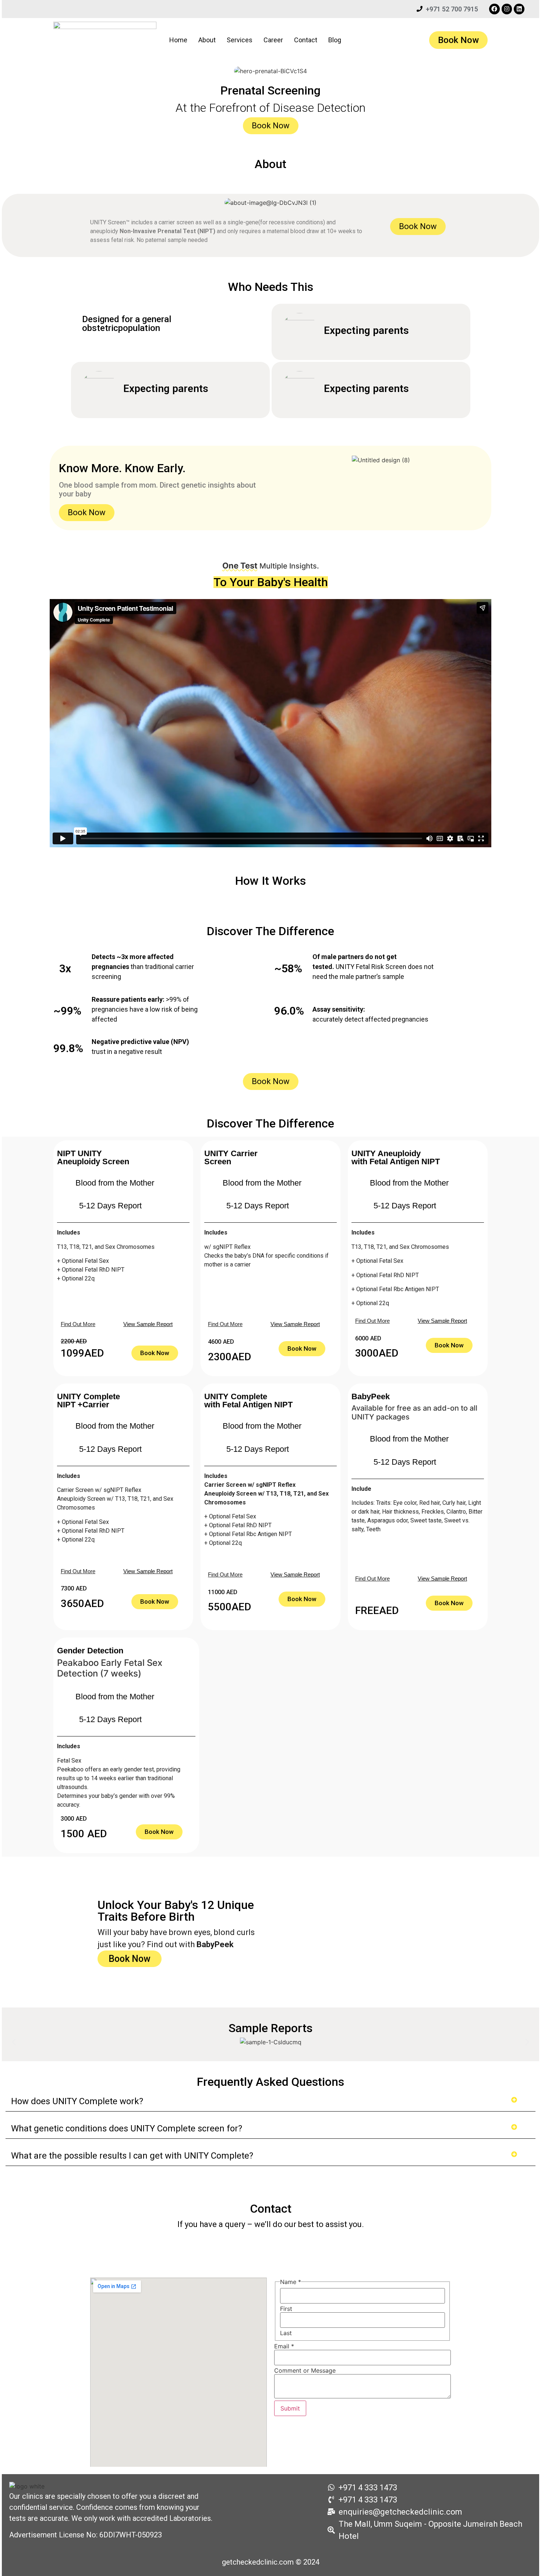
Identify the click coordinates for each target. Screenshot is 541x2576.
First (286, 2309)
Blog (335, 40)
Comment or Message (305, 2370)
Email (284, 2346)
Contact (306, 40)
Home (178, 40)
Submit (290, 2408)
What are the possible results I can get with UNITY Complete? (132, 2156)
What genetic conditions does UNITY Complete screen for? (127, 2128)
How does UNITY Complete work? (77, 2101)
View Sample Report (148, 1324)
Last (286, 2333)
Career (273, 40)
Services (240, 40)
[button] (14, 2042)
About (207, 40)
